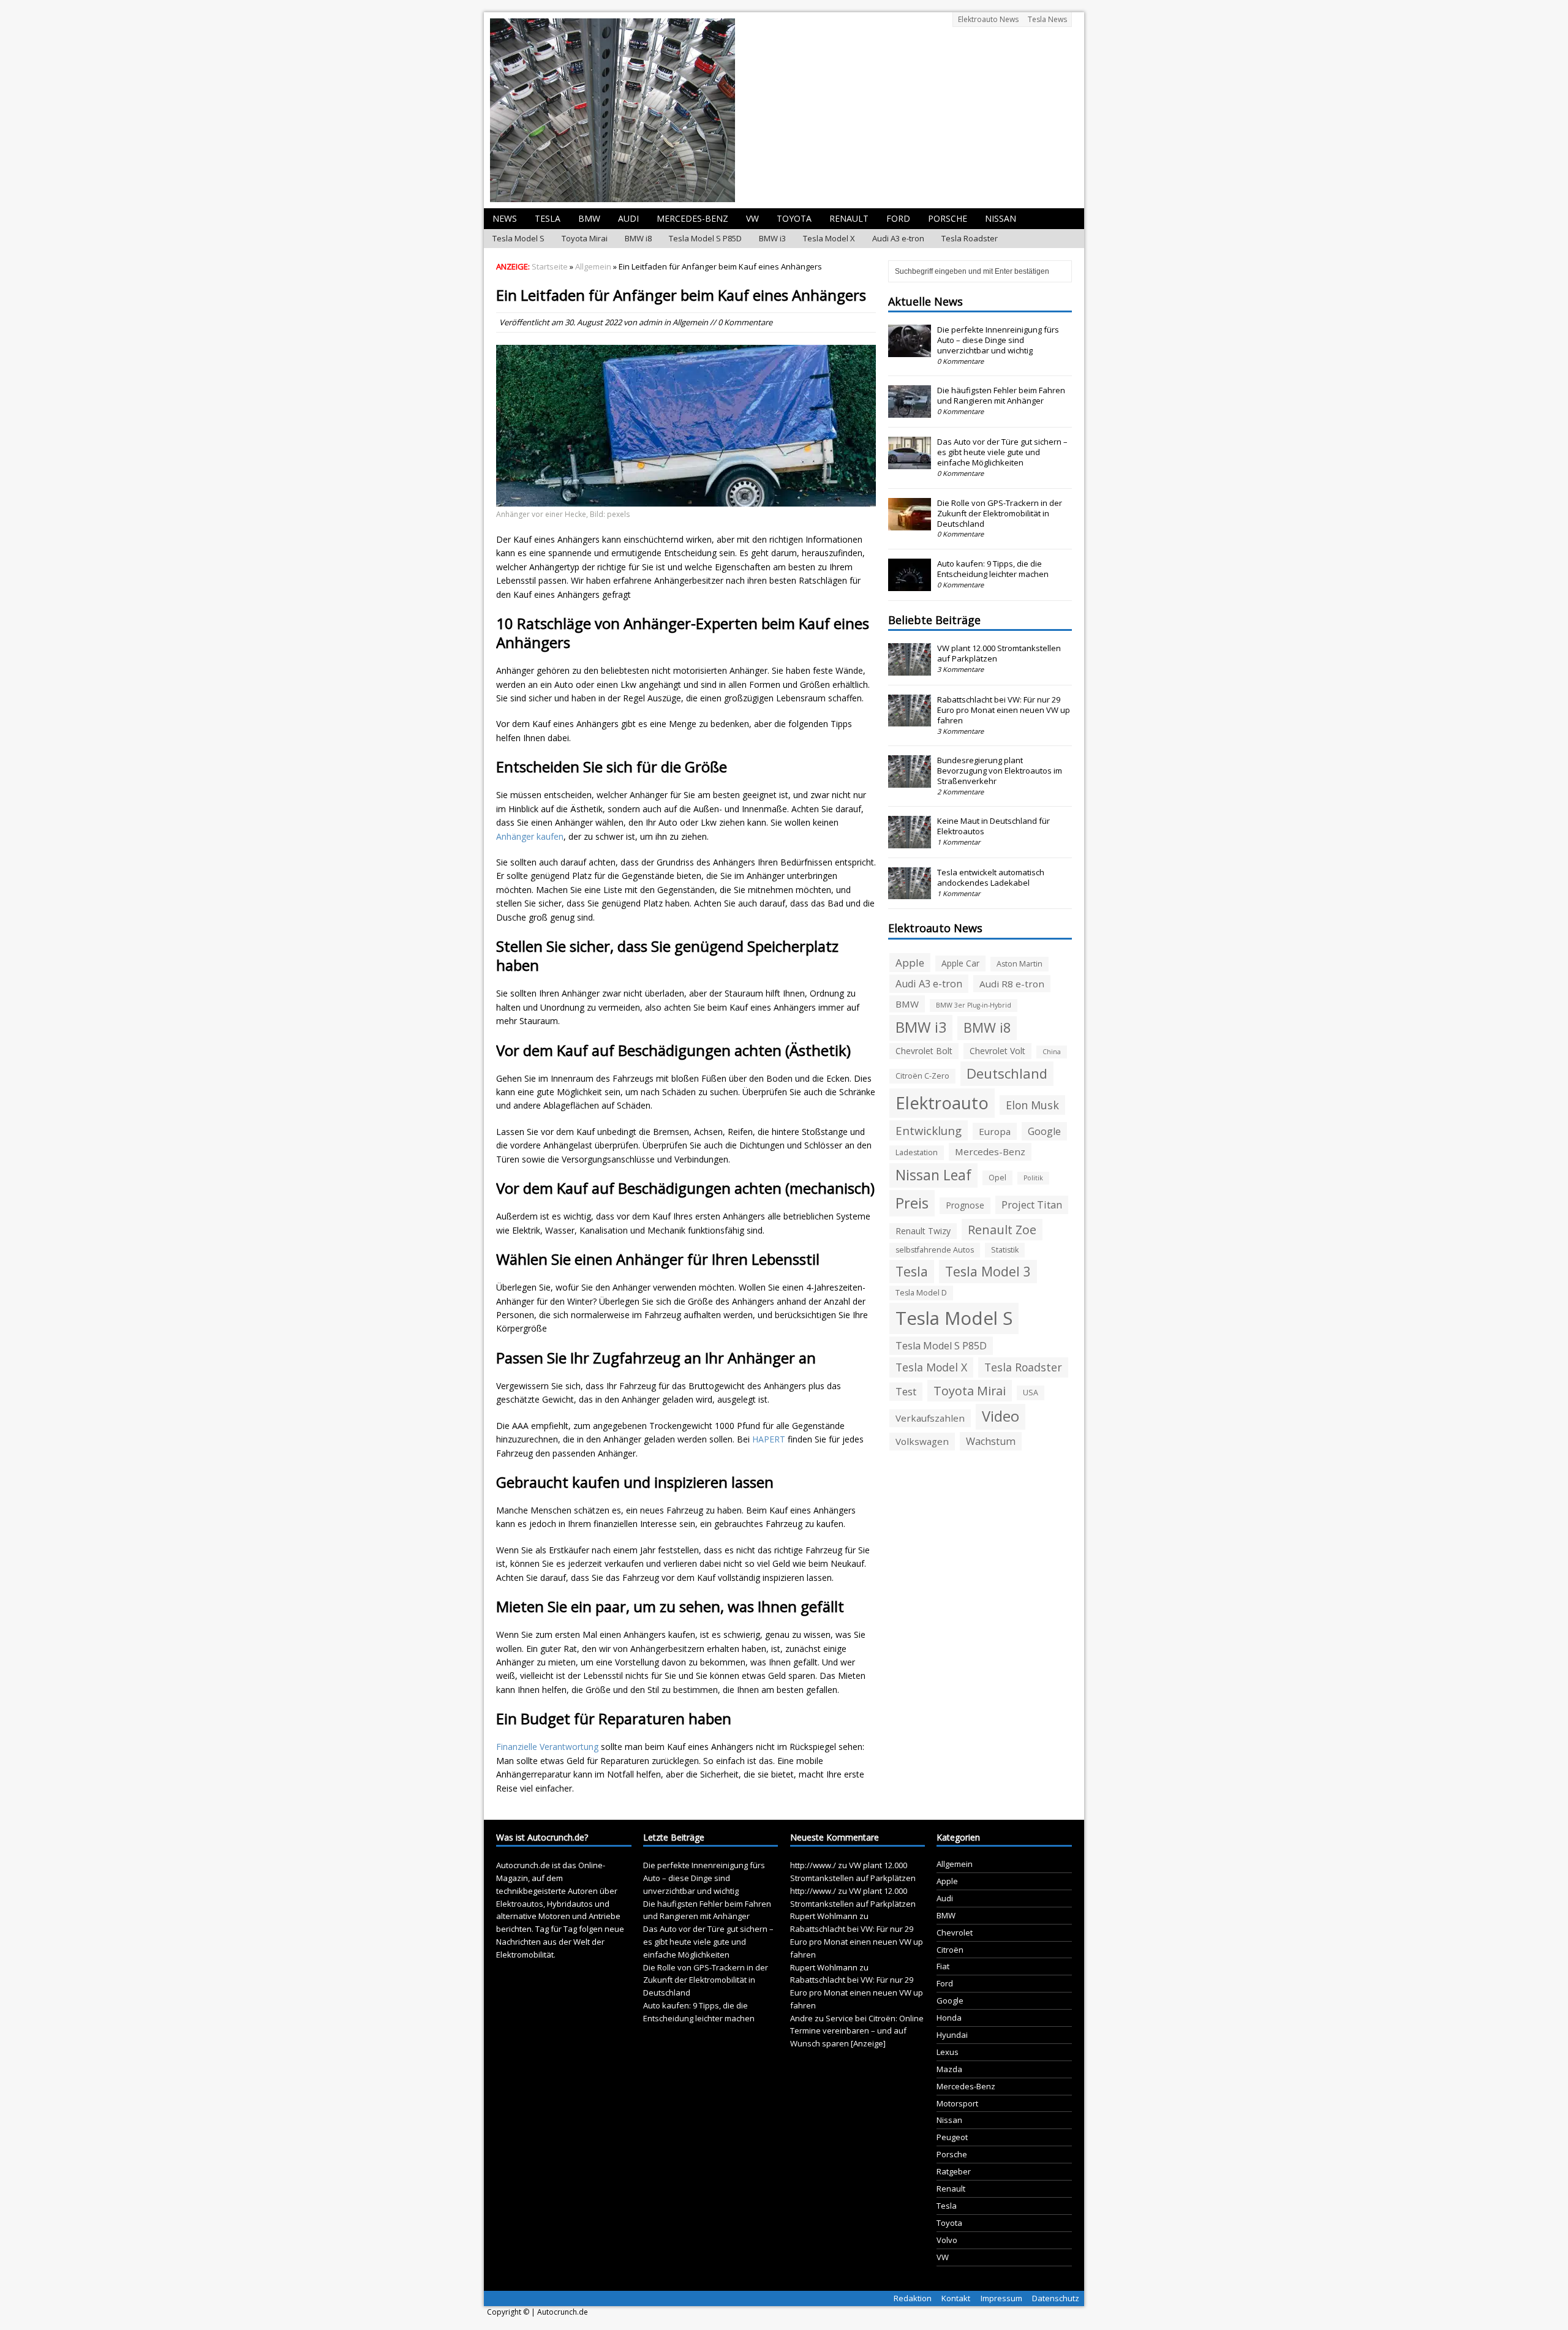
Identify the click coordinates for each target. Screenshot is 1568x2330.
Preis (912, 1203)
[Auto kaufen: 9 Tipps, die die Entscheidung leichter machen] (910, 584)
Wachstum (991, 1441)
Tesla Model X (829, 238)
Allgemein (690, 322)
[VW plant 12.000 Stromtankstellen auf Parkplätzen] (910, 669)
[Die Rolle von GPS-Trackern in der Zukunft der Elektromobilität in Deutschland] (910, 524)
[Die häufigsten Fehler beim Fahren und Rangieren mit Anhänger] (910, 412)
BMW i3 (772, 238)
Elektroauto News (988, 19)
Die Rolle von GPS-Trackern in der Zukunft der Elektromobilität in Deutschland (1000, 513)
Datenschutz (1056, 2298)
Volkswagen (922, 1441)
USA (1031, 1393)
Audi (628, 218)
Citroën (950, 1950)
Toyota (794, 218)
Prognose (965, 1205)
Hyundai (952, 2035)
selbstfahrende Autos (935, 1250)
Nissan (1001, 218)
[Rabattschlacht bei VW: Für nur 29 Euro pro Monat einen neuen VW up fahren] (910, 720)
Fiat (943, 1966)
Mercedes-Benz (692, 218)
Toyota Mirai (585, 238)
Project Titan (1032, 1205)
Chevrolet (955, 1932)
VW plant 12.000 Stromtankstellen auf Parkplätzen (999, 653)
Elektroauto (942, 1103)
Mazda (949, 2069)
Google (1044, 1131)
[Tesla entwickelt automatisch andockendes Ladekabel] (910, 893)
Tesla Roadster (970, 238)
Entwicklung (929, 1130)
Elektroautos (520, 1904)
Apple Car (960, 963)
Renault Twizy (923, 1231)
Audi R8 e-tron (1012, 984)
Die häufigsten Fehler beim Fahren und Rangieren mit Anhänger (1001, 395)
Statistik (1005, 1250)
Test (906, 1392)
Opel (997, 1178)
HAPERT (769, 1439)
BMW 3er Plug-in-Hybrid (974, 1005)
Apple (910, 963)
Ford (898, 218)
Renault (849, 218)
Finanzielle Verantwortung (547, 1747)
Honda (949, 2018)
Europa (995, 1131)
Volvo (947, 2240)
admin (650, 322)
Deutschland (1007, 1073)
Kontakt (956, 2298)
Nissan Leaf (933, 1175)
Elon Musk (1032, 1105)
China (1052, 1052)
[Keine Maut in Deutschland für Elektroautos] (910, 842)
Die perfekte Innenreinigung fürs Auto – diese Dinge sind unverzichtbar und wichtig (998, 340)
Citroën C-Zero (922, 1076)
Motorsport (957, 2103)
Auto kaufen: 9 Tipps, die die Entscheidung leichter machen (993, 569)
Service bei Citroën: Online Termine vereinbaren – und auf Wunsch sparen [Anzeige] (857, 2031)
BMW (589, 218)
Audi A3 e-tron (898, 238)
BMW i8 (638, 238)
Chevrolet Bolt (924, 1051)
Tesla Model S (518, 238)
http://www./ (813, 1865)
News (505, 218)
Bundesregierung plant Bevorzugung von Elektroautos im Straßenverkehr (1000, 771)
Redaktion (913, 2298)
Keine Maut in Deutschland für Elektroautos (993, 826)
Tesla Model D (921, 1293)
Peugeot (952, 2137)
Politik (1033, 1178)
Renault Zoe (1002, 1230)
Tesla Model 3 (988, 1271)
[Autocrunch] (784, 110)
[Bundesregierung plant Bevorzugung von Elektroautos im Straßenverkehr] (910, 781)
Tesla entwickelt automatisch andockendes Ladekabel (991, 877)
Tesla (548, 218)
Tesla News (1047, 19)
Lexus (948, 2052)
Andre (801, 2018)
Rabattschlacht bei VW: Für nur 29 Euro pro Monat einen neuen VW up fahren (1004, 710)
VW (752, 218)
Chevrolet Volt (997, 1051)
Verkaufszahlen (930, 1418)
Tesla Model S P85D (705, 238)
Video (1001, 1416)
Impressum (1001, 2298)
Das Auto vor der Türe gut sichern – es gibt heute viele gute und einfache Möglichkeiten (1002, 452)
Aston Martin (1020, 964)
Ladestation (917, 1152)
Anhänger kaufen (530, 836)
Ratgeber (954, 2171)
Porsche (948, 218)
